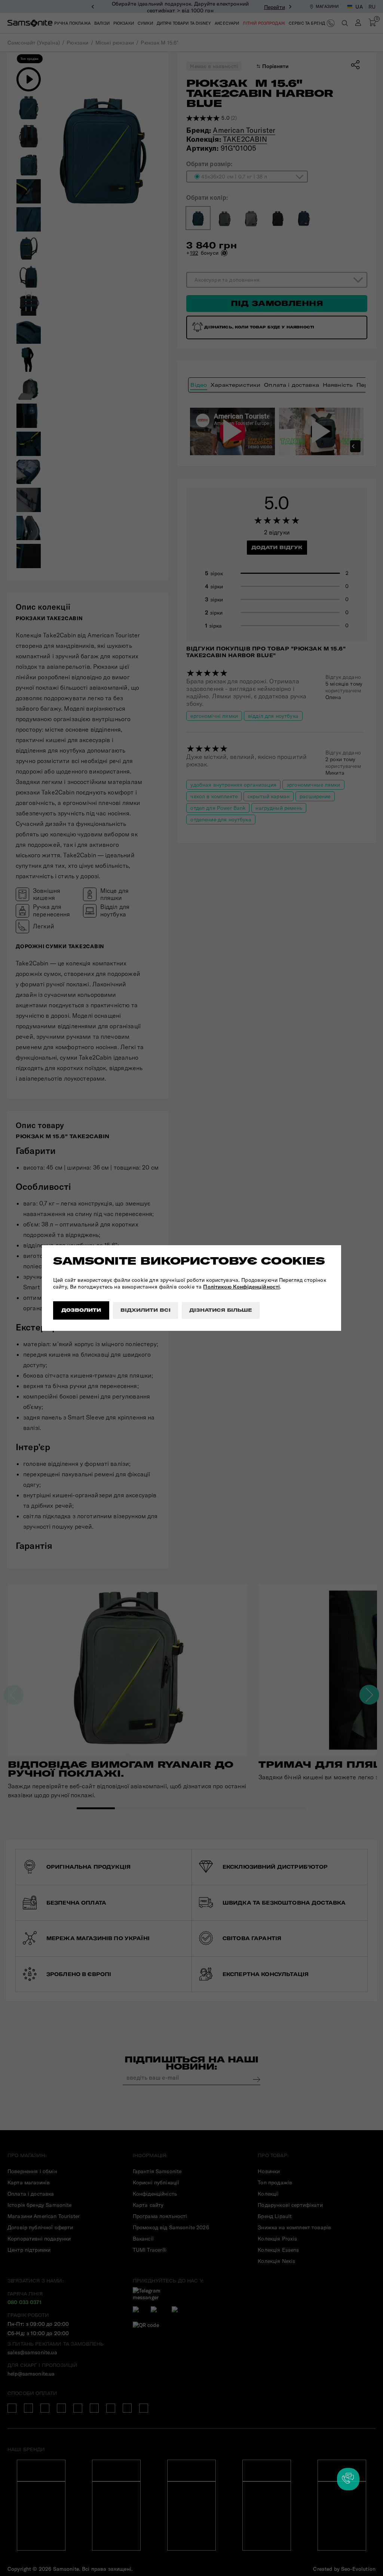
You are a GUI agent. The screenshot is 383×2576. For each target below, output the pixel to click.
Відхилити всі (145, 1310)
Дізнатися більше (221, 1310)
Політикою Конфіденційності (241, 1287)
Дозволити (81, 1310)
